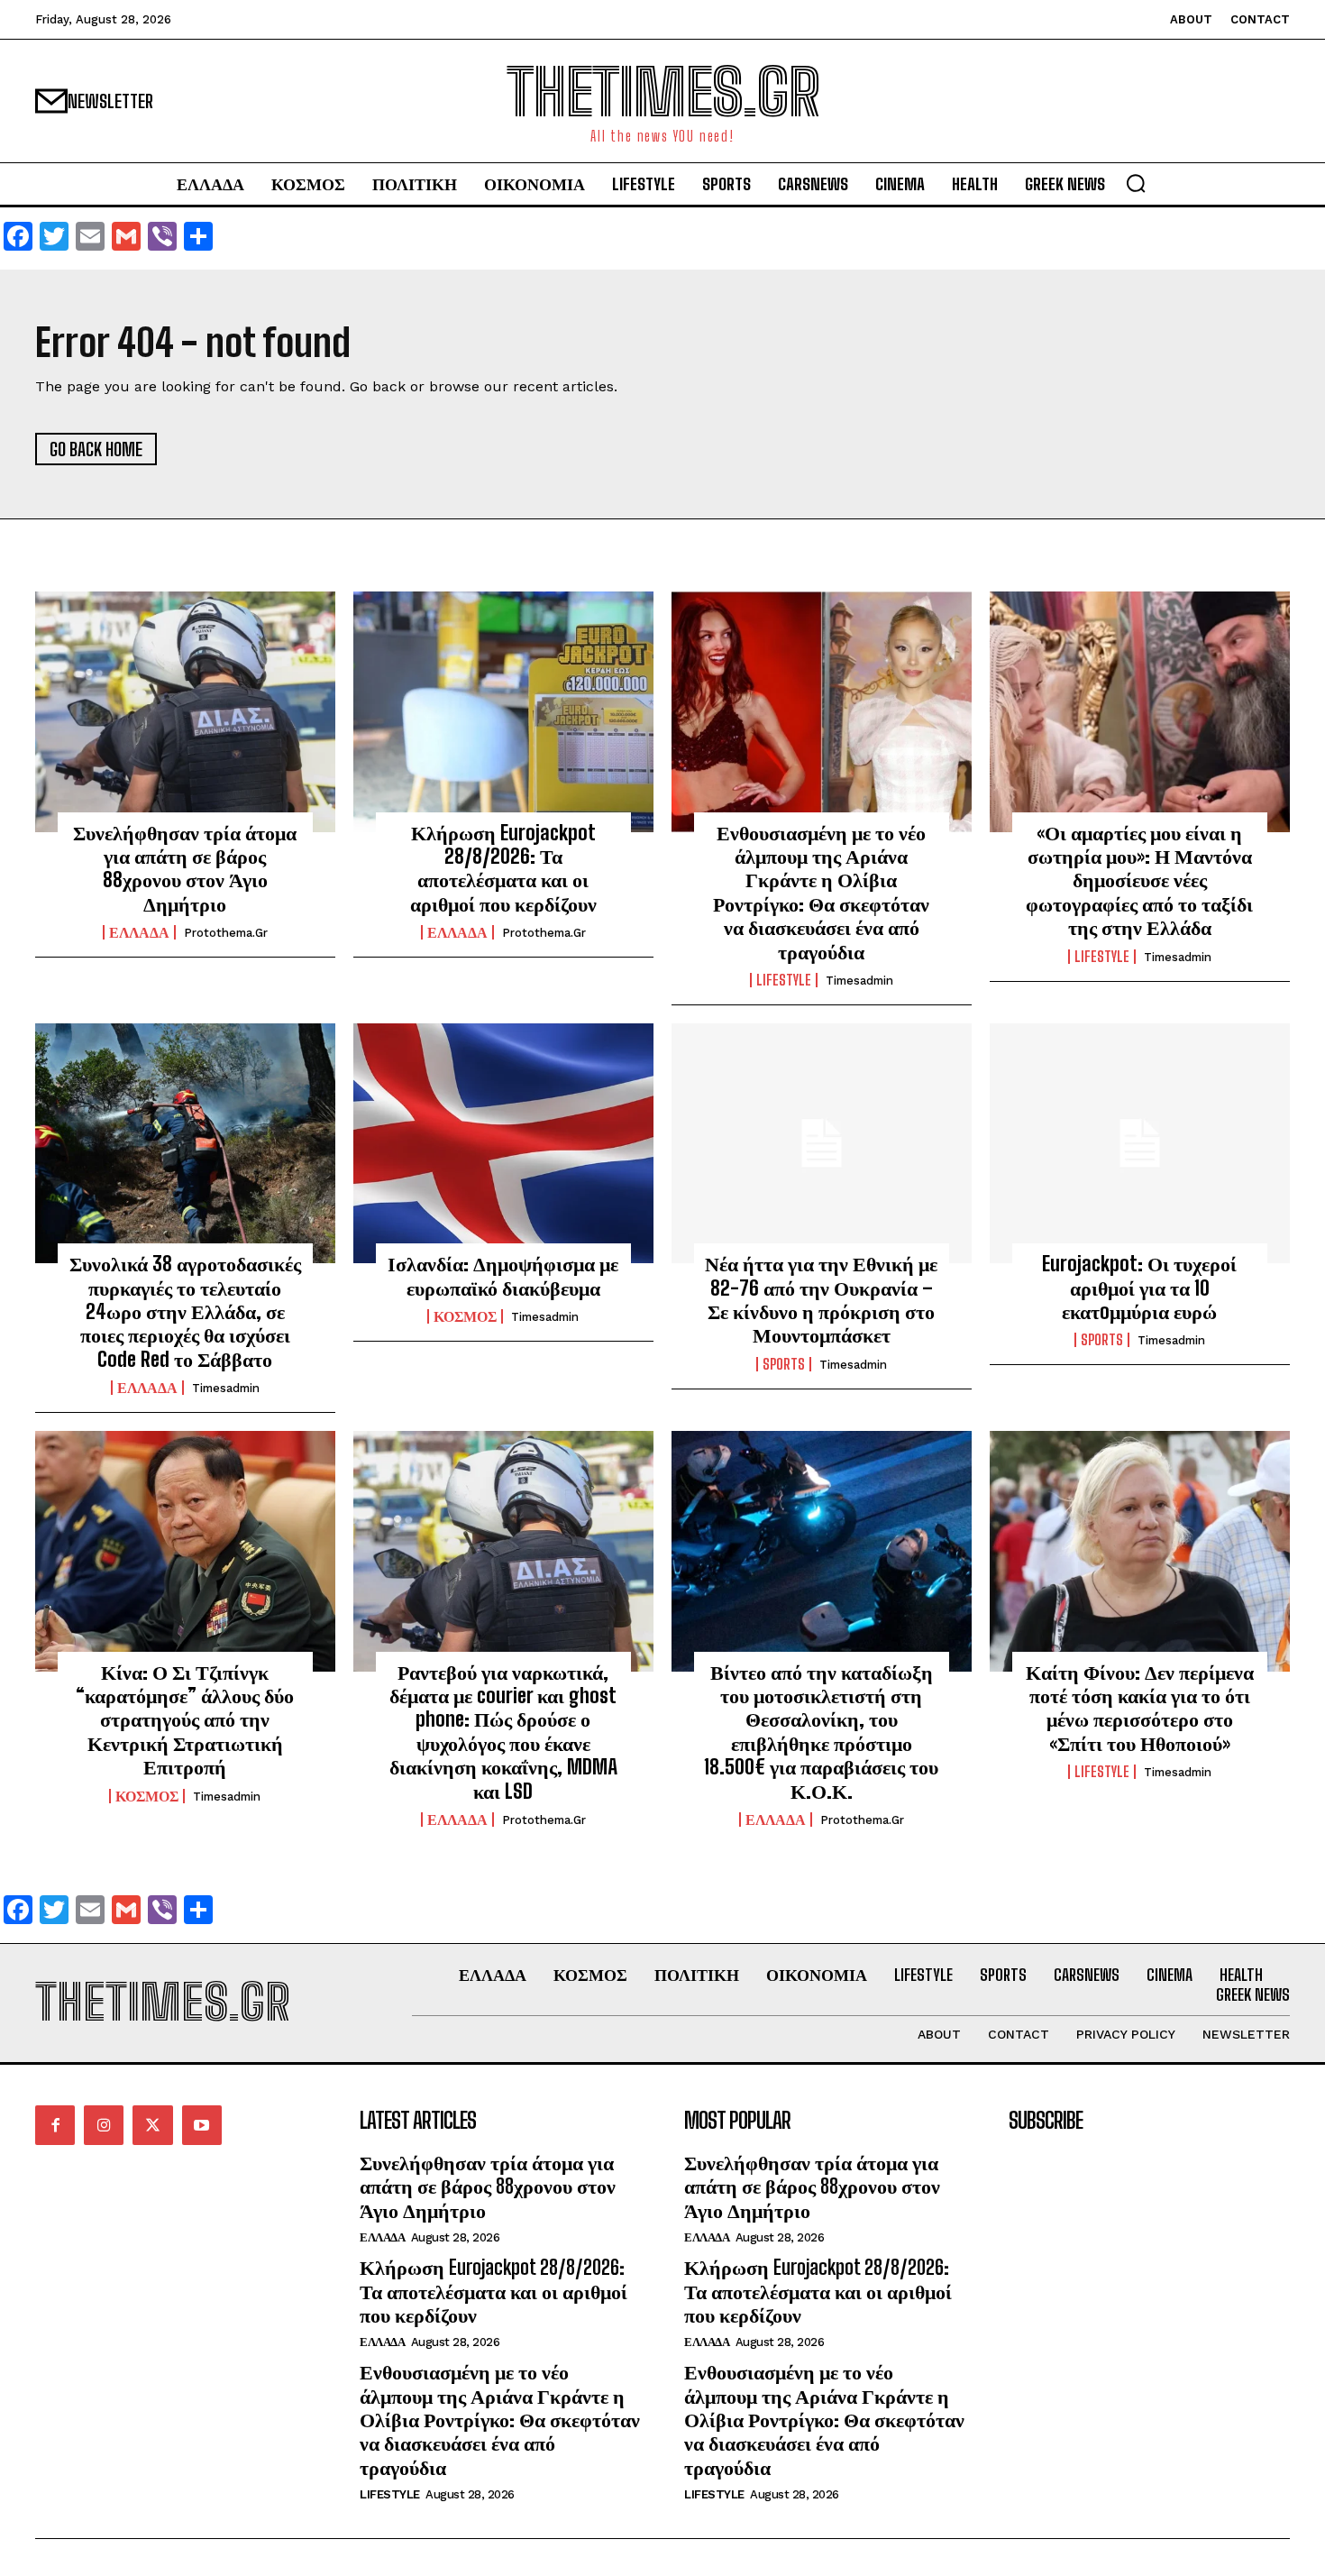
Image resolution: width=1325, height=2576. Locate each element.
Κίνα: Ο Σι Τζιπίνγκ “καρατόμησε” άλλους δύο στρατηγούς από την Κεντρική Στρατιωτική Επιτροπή (185, 1720)
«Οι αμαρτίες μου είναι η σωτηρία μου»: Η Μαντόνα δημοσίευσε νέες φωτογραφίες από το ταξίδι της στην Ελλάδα (1139, 880)
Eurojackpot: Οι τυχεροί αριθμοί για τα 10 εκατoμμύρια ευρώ (1139, 1288)
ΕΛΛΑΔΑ (139, 932)
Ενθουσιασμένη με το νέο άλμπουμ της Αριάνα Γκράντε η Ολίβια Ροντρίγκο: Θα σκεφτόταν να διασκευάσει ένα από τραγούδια (821, 892)
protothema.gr (226, 933)
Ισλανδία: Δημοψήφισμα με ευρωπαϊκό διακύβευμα (503, 1275)
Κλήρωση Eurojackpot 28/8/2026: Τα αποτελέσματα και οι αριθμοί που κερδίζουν (503, 868)
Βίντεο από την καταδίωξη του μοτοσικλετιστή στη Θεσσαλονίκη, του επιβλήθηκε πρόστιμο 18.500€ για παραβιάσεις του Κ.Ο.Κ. (821, 1732)
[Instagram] (104, 2125)
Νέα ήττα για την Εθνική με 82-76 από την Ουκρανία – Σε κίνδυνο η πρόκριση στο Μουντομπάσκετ (821, 1299)
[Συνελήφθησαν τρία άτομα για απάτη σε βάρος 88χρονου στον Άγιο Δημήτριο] (185, 711)
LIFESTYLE (784, 980)
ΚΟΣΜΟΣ (465, 1316)
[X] (152, 2125)
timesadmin (859, 981)
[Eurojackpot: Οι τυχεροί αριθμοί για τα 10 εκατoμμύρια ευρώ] (1140, 1143)
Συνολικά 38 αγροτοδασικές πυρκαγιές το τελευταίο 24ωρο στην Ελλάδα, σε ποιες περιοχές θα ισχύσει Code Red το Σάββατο (185, 1311)
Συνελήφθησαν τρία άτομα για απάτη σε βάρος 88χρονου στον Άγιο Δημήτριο (185, 868)
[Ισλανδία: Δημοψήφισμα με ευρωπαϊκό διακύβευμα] (503, 1143)
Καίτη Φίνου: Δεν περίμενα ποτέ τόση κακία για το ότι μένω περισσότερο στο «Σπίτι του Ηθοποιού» (1140, 1708)
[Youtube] (202, 2125)
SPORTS (784, 1364)
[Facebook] (55, 2125)
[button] (1136, 183)
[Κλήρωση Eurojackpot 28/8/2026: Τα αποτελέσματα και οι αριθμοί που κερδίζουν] (503, 711)
